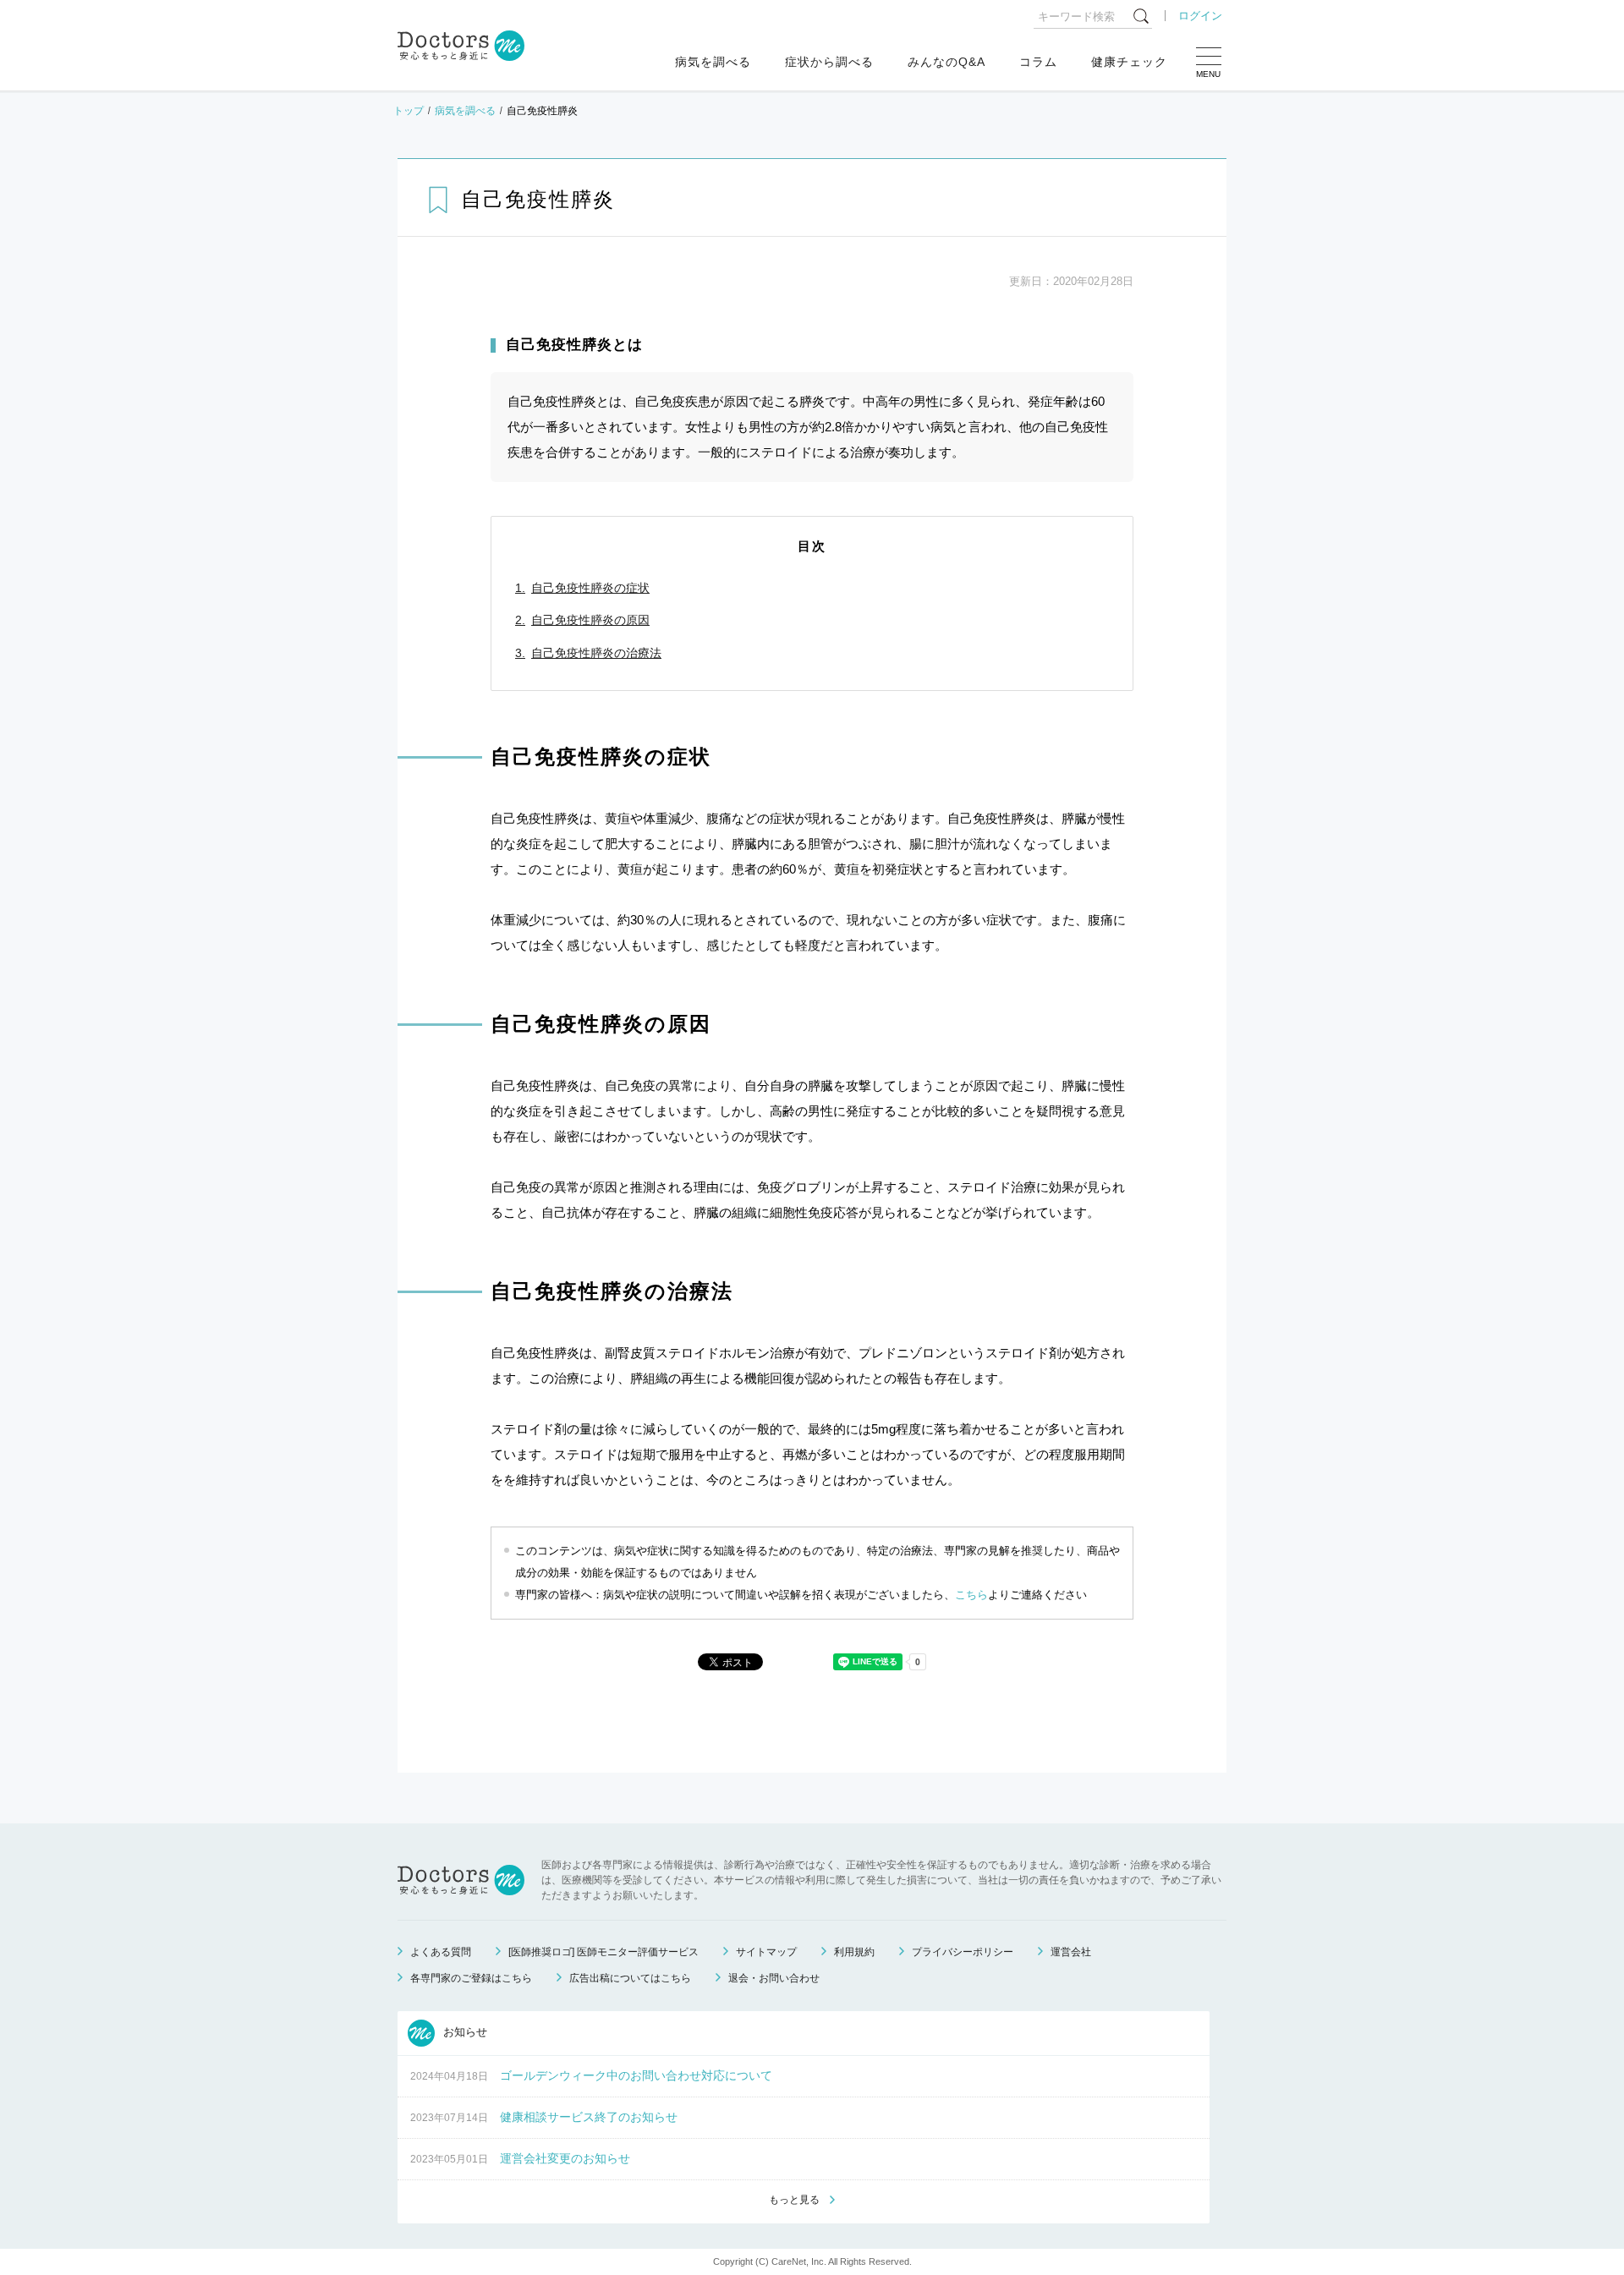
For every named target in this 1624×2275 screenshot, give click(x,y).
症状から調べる (829, 62)
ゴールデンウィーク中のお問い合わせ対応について (636, 2075)
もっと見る (794, 2200)
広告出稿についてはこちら (630, 1978)
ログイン (1200, 16)
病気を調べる (713, 62)
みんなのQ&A (946, 62)
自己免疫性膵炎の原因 (590, 620)
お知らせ (464, 2033)
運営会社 (1071, 1952)
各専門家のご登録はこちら (471, 1978)
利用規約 (854, 1952)
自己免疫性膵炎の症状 (590, 588)
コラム (1038, 62)
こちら (971, 1595)
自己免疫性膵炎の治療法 (596, 653)
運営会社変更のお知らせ (565, 2158)
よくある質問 (441, 1952)
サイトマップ (766, 1952)
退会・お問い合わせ (774, 1978)
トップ (409, 111)
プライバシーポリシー (963, 1952)
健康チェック (1129, 62)
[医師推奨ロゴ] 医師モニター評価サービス (604, 1952)
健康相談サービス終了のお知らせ (589, 2117)
